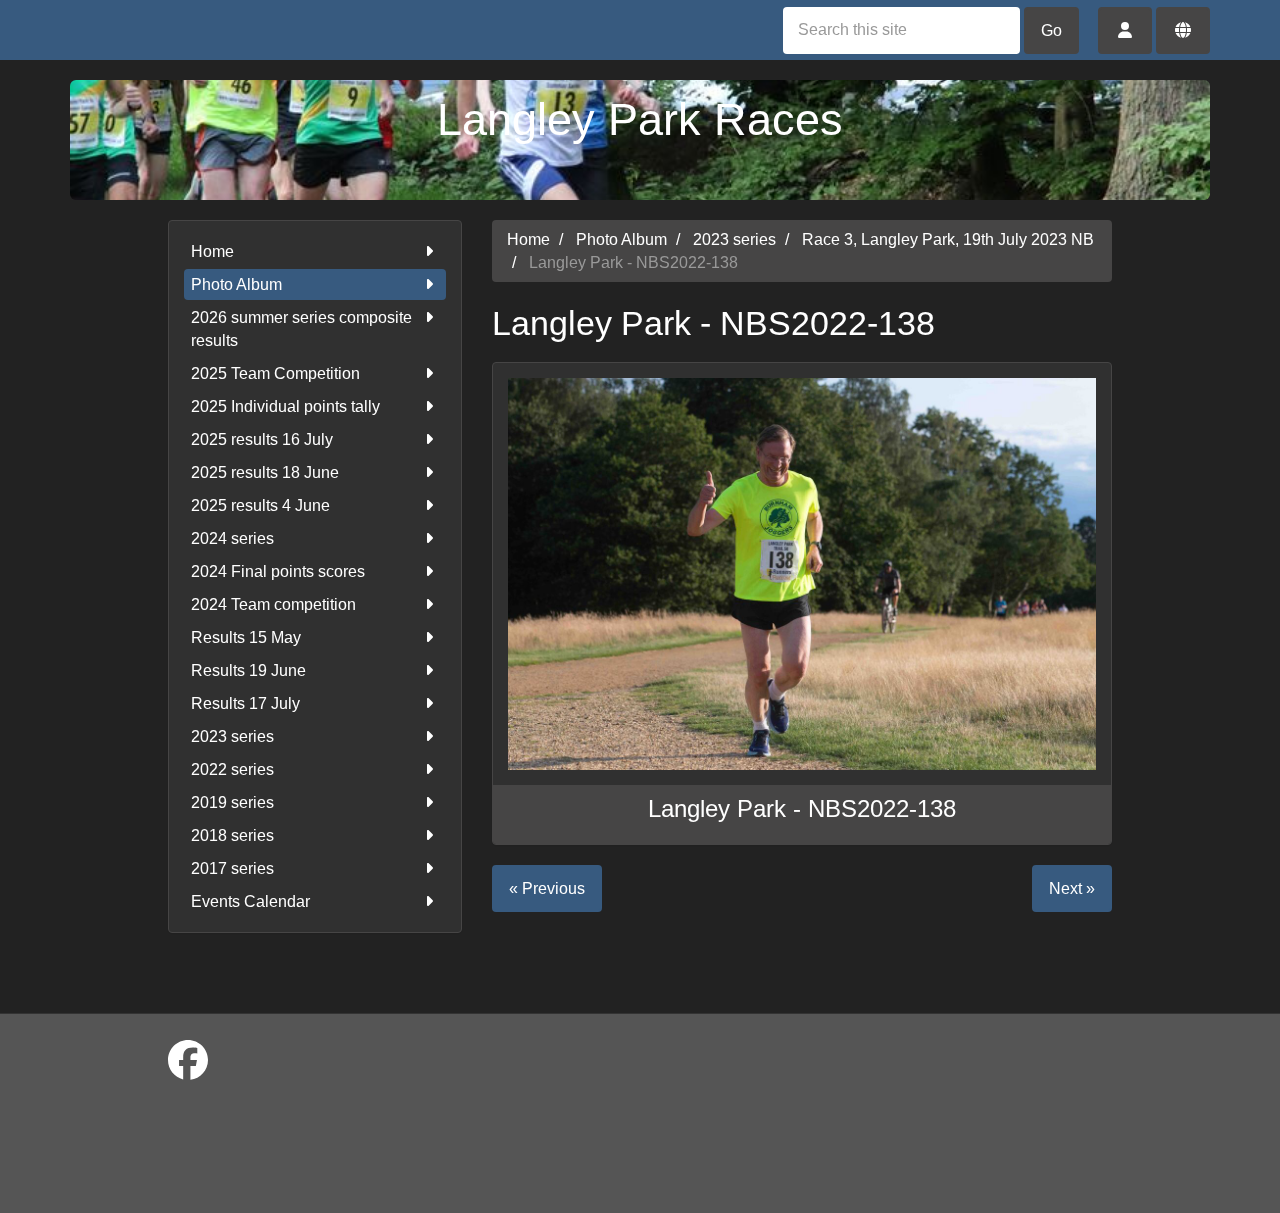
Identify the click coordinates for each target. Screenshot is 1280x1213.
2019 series (232, 802)
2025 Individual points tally (285, 406)
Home (212, 251)
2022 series (232, 769)
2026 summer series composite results (301, 329)
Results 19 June (248, 670)
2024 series (232, 538)
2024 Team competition (273, 604)
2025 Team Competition (275, 373)
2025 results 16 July (262, 439)
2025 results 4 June (260, 505)
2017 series (232, 868)
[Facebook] (188, 1061)
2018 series (232, 835)
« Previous (547, 888)
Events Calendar (250, 901)
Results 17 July (245, 703)
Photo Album (236, 284)
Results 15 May (246, 637)
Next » (1072, 888)
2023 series (232, 736)
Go (1051, 30)
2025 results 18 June (265, 472)
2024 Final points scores (278, 571)
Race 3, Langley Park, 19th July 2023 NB (948, 239)
